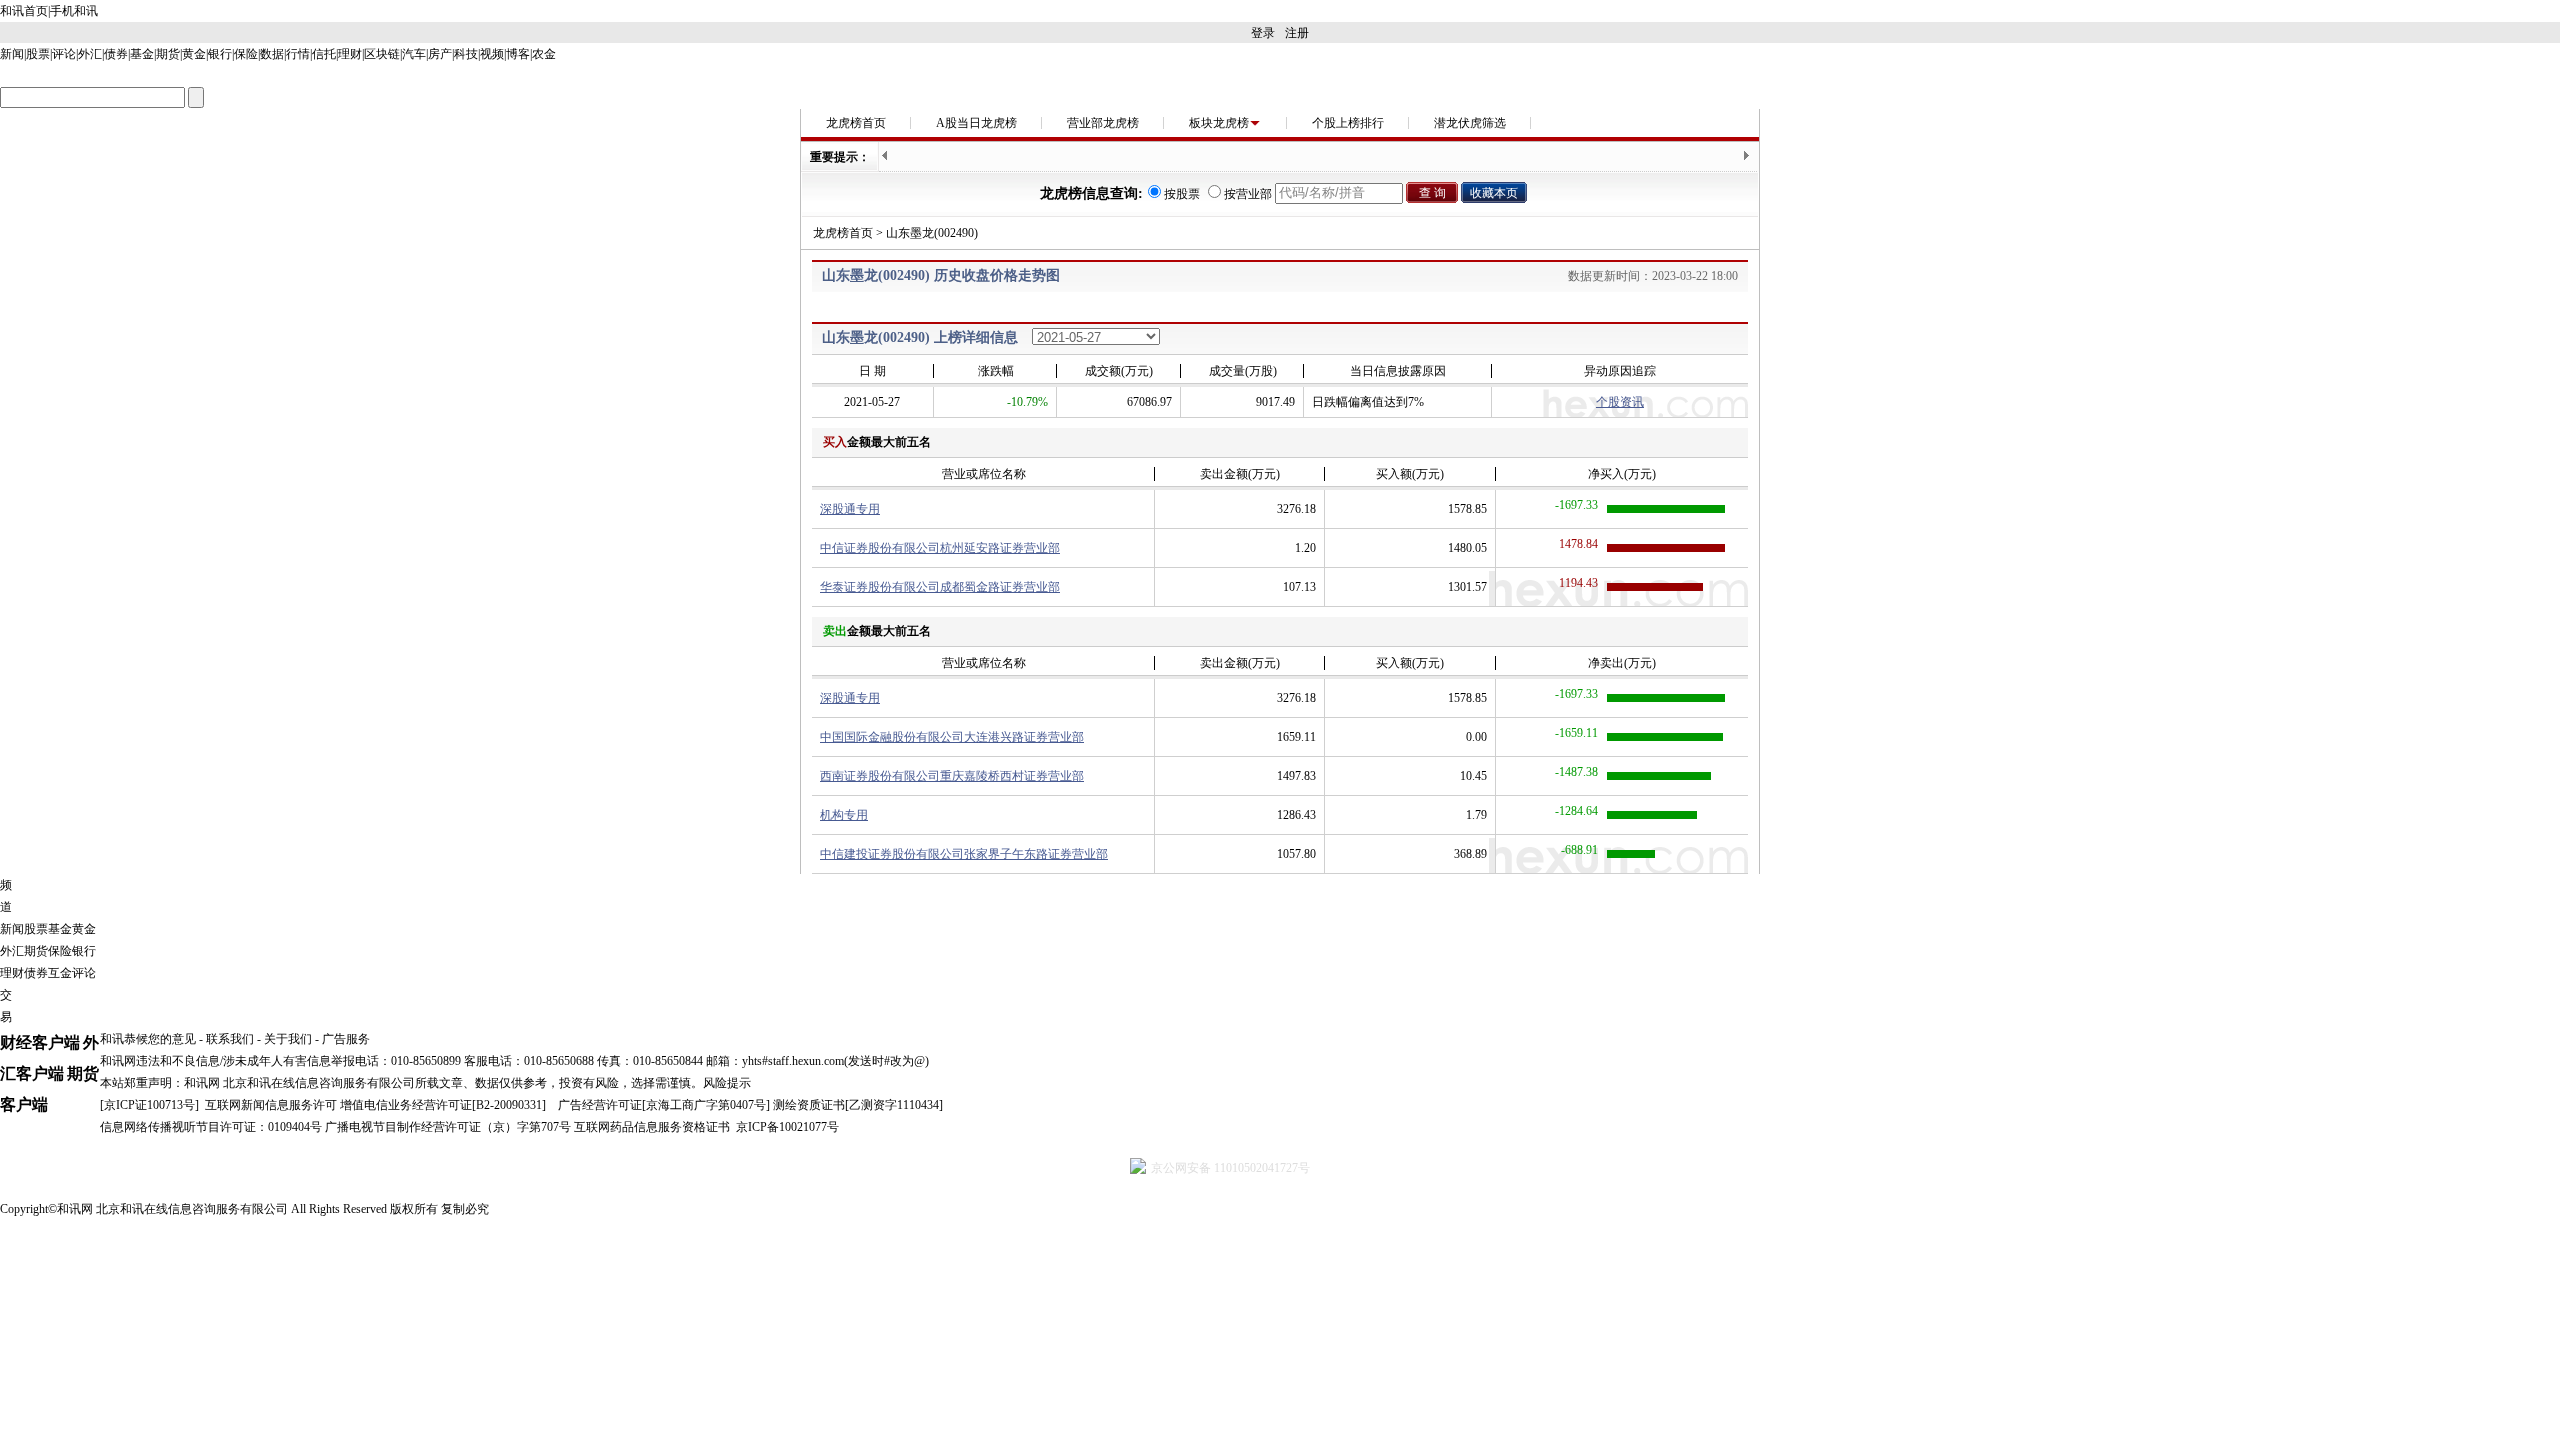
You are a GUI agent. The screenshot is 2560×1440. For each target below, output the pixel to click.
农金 (544, 54)
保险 (246, 54)
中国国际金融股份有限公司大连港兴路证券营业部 (952, 737)
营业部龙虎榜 (1103, 123)
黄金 (194, 54)
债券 (116, 54)
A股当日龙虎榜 (976, 123)
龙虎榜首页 (856, 123)
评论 (64, 54)
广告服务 (346, 1039)
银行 (220, 54)
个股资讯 (1620, 402)
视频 (492, 54)
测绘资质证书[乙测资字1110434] (858, 1105)
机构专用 (844, 815)
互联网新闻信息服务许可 (271, 1105)
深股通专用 (850, 509)
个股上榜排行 (1348, 123)
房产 (440, 54)
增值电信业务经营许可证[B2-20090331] (443, 1105)
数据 (272, 54)
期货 (168, 54)
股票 (38, 54)
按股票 (1182, 194)
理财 (350, 54)
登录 (1263, 33)
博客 (518, 54)
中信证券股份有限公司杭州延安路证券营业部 (940, 548)
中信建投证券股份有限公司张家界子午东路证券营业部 (964, 854)
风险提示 (727, 1083)
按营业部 (1248, 194)
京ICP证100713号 (149, 1105)
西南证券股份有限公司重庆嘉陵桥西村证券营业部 (952, 776)
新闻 (12, 54)
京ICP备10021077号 (787, 1127)
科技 (466, 54)
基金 (142, 54)
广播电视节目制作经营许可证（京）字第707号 (448, 1127)
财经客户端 (40, 1042)
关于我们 (288, 1039)
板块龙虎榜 (1219, 123)
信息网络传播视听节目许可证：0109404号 (211, 1127)
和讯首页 (24, 11)
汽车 (414, 54)
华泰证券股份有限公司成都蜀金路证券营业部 (940, 587)
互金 (60, 973)
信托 (324, 54)
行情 (298, 54)
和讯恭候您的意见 (148, 1039)
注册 (1297, 33)
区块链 (382, 54)
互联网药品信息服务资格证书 (652, 1127)
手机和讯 (74, 11)
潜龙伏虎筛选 (1470, 123)
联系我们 (230, 1039)
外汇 (90, 54)
